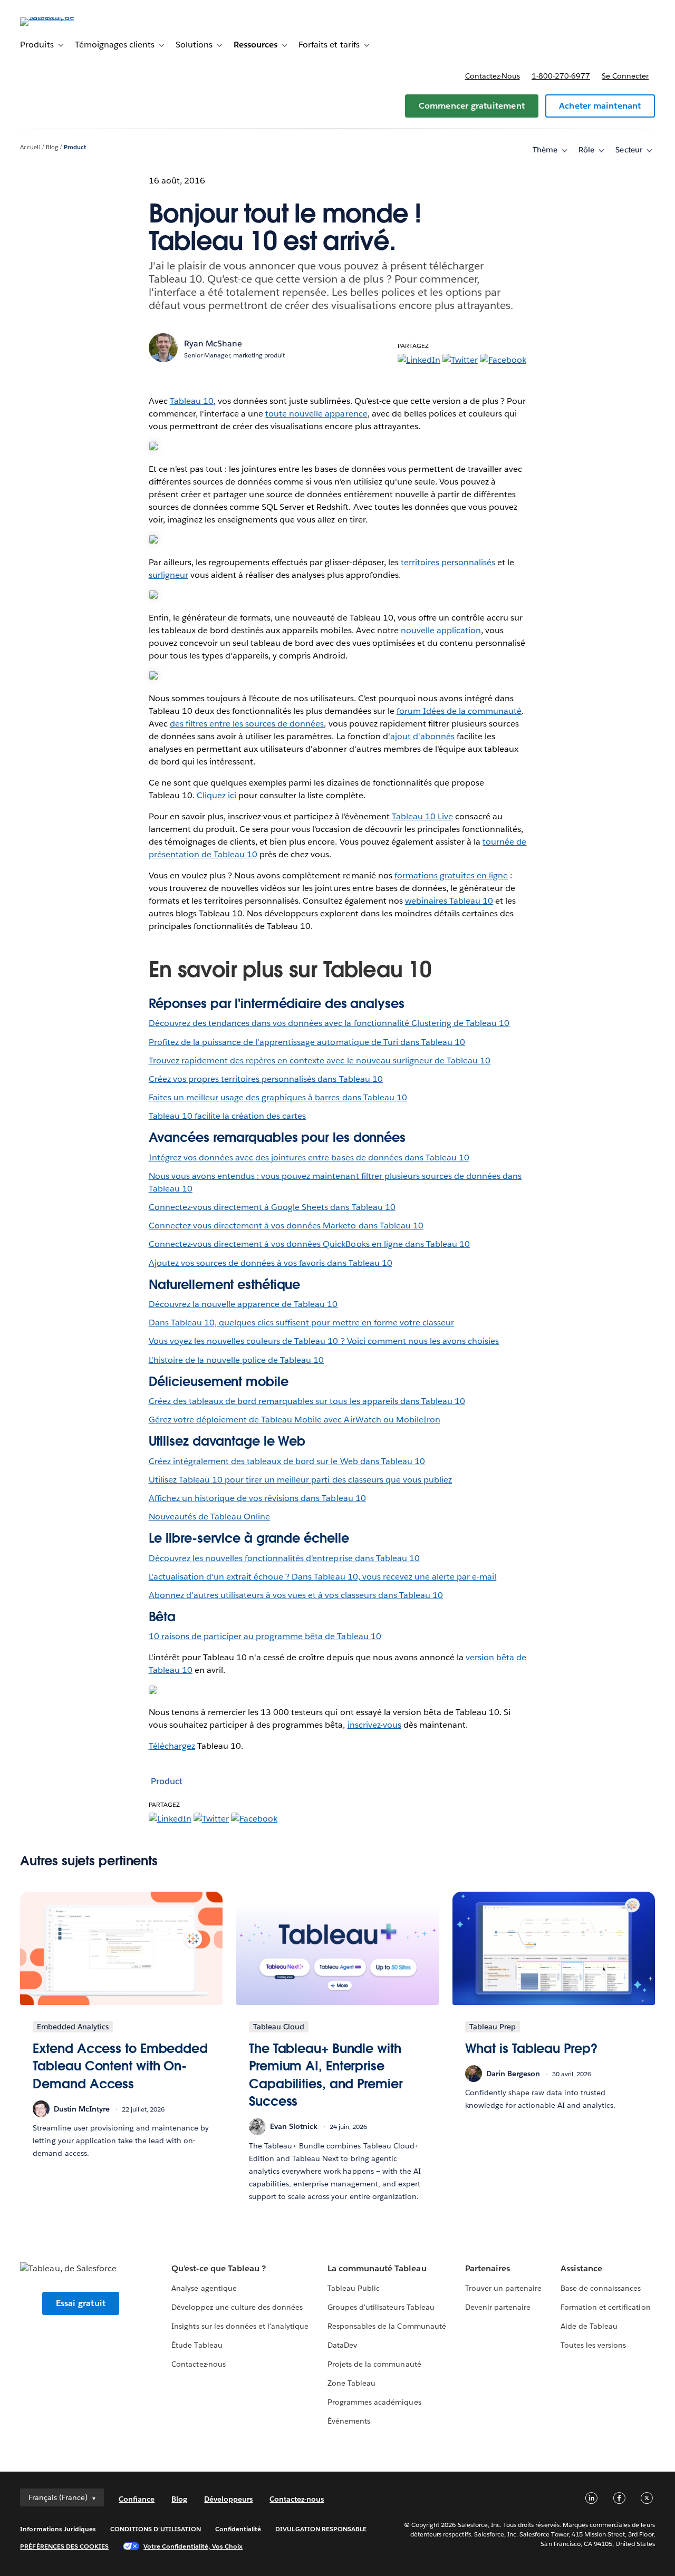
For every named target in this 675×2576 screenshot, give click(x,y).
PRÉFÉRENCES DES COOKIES (64, 2546)
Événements (349, 2421)
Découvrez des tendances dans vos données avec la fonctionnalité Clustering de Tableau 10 (329, 1023)
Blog (52, 147)
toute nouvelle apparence (316, 414)
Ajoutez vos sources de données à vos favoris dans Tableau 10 (271, 1263)
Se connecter (625, 76)
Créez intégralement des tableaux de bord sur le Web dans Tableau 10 (287, 1461)
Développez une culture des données (237, 2307)
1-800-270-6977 (561, 76)
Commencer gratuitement (472, 106)
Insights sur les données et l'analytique (240, 2326)
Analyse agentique (204, 2288)
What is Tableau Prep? (531, 2049)
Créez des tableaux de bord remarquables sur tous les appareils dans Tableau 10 (307, 1401)
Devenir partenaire (498, 2307)
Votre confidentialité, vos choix (193, 2546)
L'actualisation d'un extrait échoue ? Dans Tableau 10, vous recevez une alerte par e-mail (323, 1577)
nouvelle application (441, 630)
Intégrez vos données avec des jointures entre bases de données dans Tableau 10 (309, 1158)
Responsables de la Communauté (387, 2326)
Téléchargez (172, 1746)
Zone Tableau (351, 2383)
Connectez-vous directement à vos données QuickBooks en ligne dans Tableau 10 (309, 1244)
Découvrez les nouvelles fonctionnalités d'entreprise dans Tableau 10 (284, 1558)
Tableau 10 (192, 401)
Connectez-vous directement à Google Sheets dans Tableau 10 (272, 1207)
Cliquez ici (216, 795)
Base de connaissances (601, 2288)
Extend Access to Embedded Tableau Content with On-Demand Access (120, 2066)
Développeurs (228, 2499)
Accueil (30, 147)
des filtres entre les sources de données (247, 724)
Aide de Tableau (589, 2326)
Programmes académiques (374, 2402)
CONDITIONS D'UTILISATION (156, 2529)
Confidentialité (238, 2529)
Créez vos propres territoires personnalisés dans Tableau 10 (266, 1079)
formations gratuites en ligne (451, 875)
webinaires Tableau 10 (449, 901)
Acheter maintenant (600, 106)
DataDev (342, 2345)
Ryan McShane (213, 343)
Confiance (137, 2499)
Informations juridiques (58, 2529)
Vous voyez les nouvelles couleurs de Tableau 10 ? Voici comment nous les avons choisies (324, 1341)
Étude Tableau (197, 2345)
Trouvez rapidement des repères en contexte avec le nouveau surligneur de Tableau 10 (320, 1061)
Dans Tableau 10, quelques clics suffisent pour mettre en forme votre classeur (301, 1323)
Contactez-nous (493, 76)
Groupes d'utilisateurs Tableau (381, 2307)
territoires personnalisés (448, 562)
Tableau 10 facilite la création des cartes (228, 1116)
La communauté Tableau (377, 2268)
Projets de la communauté (374, 2364)
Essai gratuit (81, 2303)
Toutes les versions (593, 2345)
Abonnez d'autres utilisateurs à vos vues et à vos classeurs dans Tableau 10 (296, 1595)
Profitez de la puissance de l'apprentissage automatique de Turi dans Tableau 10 (307, 1042)
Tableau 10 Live (422, 816)
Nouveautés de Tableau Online (210, 1517)
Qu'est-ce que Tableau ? (218, 2268)
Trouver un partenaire (503, 2288)
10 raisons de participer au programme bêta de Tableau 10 (265, 1636)
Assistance (581, 2268)
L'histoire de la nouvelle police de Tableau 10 (237, 1360)
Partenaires (488, 2268)
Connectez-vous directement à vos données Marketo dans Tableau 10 (286, 1226)
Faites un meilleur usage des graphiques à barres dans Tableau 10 (278, 1097)
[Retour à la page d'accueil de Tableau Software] (60, 17)
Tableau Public (354, 2288)
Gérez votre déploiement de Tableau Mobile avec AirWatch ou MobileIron (295, 1420)
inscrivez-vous (374, 1725)
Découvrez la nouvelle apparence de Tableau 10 (243, 1304)
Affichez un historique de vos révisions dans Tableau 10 (257, 1498)
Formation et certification (606, 2307)
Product (75, 147)
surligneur (168, 575)
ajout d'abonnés (422, 736)
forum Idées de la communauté (459, 711)
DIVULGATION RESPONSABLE (321, 2529)
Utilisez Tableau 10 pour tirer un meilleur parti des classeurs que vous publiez (301, 1480)
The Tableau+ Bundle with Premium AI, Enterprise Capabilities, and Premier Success (326, 2075)
